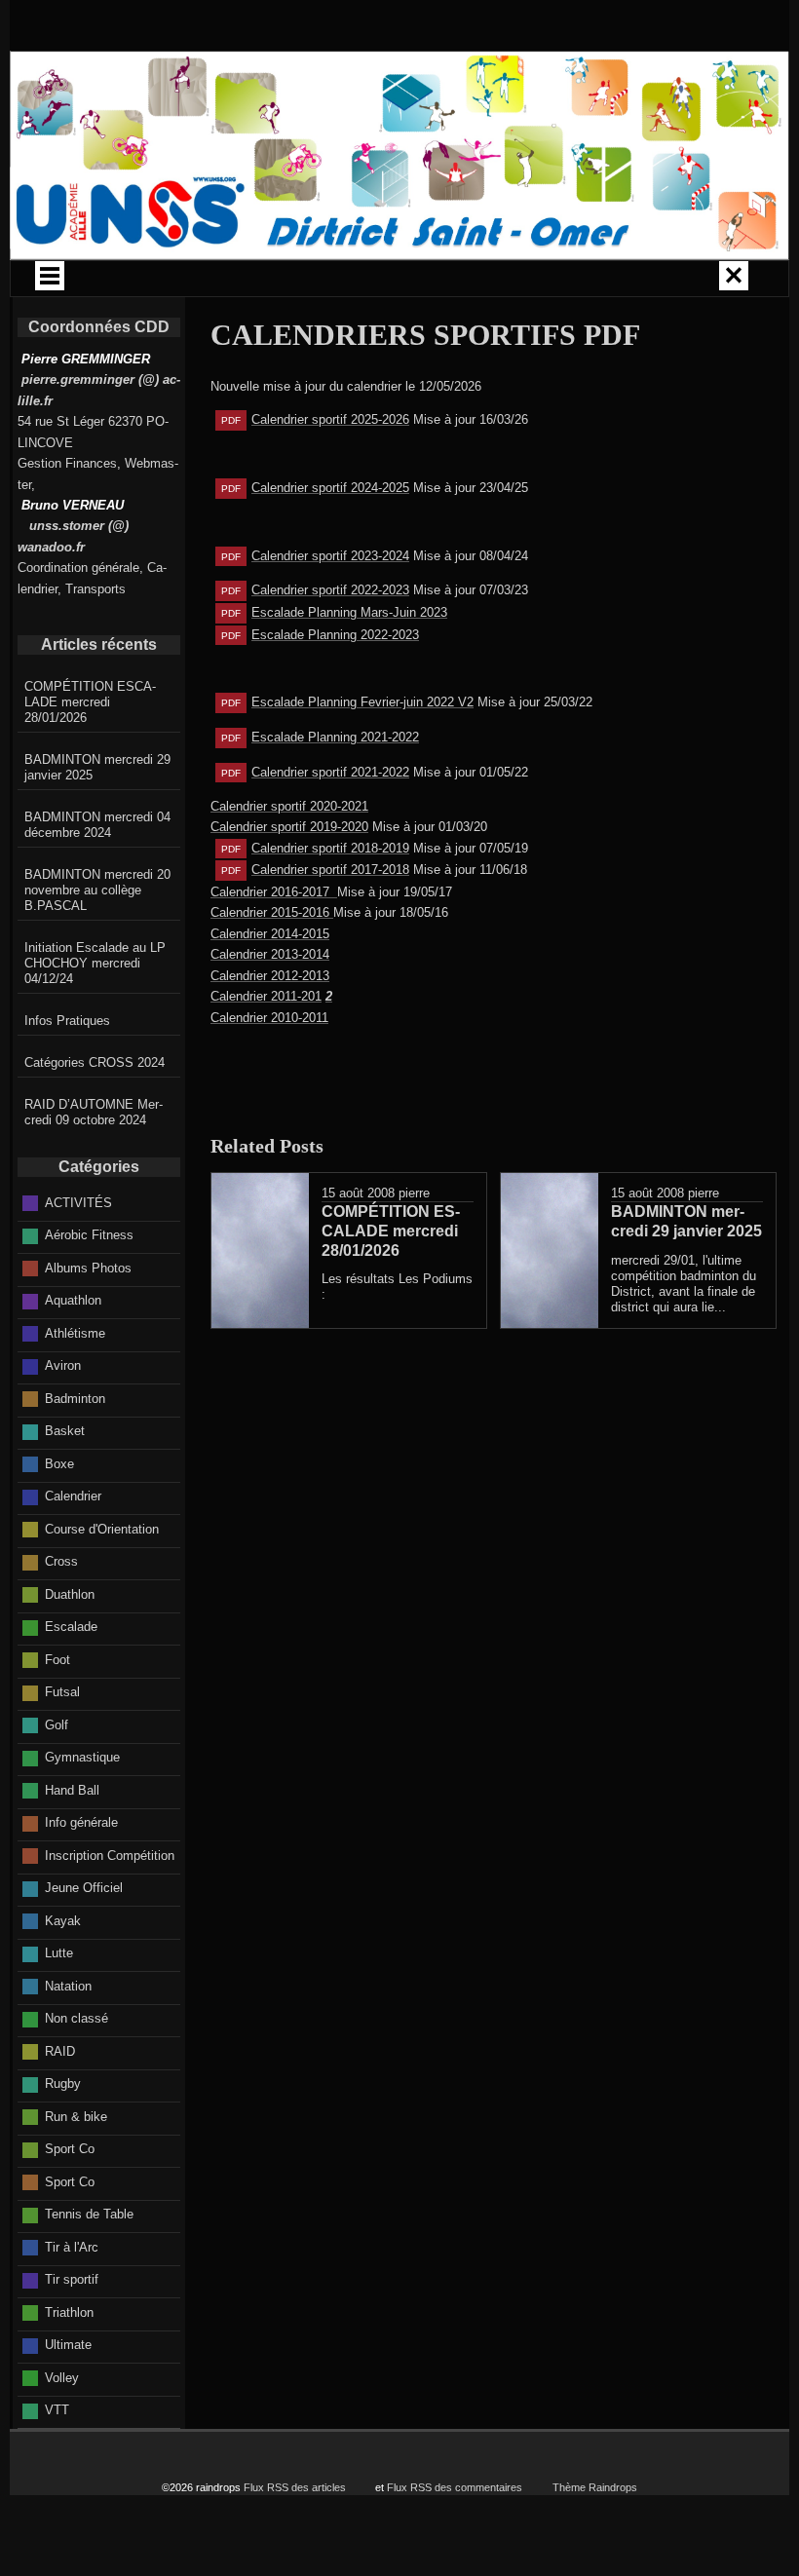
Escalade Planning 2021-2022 (335, 737)
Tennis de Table (89, 2214)
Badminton (75, 1399)
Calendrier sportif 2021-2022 (330, 772)
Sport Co (70, 2149)
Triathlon (69, 2312)
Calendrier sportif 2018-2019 (330, 848)
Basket (65, 1431)
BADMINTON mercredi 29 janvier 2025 (97, 767)
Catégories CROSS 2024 (95, 1062)
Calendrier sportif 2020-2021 (289, 806)
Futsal (62, 1692)
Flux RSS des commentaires (455, 2487)
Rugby (63, 2084)
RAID (60, 2051)
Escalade (71, 1627)
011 (319, 1018)
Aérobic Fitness (89, 1235)
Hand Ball (72, 1790)
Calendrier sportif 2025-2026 (330, 419)
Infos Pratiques (67, 1021)
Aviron (63, 1365)
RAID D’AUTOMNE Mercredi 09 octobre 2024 (94, 1112)
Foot (57, 1660)
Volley (62, 2378)
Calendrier (73, 1496)
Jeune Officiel (84, 1888)
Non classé (76, 2018)
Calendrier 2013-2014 (270, 954)
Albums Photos (88, 1268)
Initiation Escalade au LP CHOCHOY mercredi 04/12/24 (95, 963)
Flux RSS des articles (295, 2487)
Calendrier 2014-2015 (270, 934)
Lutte (59, 1953)
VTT (57, 2410)
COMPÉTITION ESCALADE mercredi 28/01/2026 (90, 702)
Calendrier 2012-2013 (270, 976)
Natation (68, 1986)
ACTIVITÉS (78, 1203)
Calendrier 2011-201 (271, 996)
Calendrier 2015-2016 (272, 912)
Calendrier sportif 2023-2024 (330, 556)
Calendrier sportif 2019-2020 (289, 827)
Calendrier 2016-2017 (274, 892)
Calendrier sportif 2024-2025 (330, 488)
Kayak (63, 1921)
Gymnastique (82, 1757)
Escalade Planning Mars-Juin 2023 (349, 612)
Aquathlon (73, 1300)
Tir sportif (72, 2279)
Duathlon (70, 1594)
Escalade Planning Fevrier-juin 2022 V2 (362, 702)
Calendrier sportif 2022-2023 (330, 590)
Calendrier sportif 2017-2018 (330, 870)
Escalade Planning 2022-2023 (335, 635)
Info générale (81, 1822)
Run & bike (76, 2117)
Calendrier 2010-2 (260, 1018)
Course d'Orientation (102, 1529)
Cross (61, 1561)
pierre (414, 1193)
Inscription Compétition (110, 1856)
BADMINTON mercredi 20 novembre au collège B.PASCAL (97, 890)
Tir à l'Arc (72, 2247)
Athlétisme (75, 1333)
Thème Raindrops (595, 2487)
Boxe (59, 1464)
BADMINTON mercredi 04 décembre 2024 (97, 825)
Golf (57, 1725)
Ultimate (68, 2345)
